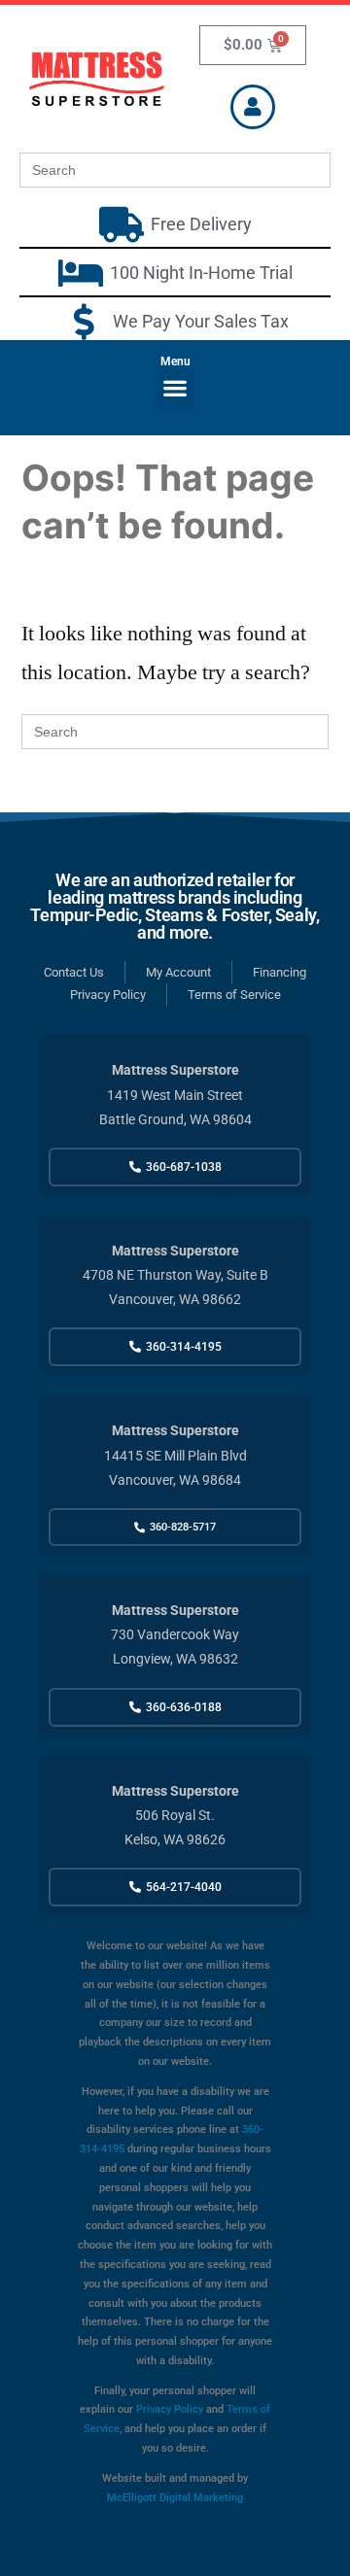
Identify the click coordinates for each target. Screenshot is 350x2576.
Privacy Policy (170, 2409)
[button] (175, 387)
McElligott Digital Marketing (175, 2498)
